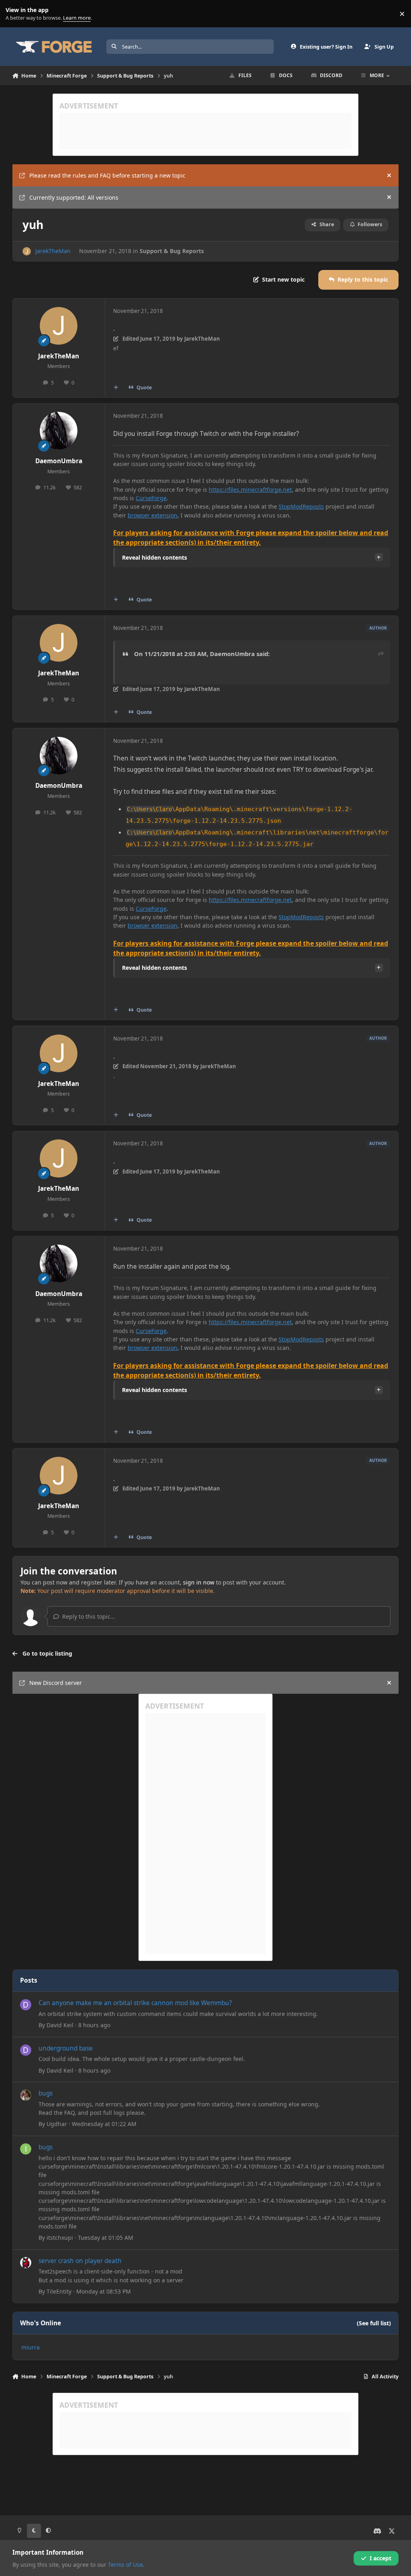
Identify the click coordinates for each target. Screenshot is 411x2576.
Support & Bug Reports (172, 251)
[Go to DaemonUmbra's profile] (59, 431)
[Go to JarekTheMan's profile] (27, 251)
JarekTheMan (53, 251)
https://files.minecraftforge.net (250, 490)
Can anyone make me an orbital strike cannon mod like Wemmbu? (135, 2003)
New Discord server (56, 1683)
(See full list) (374, 2323)
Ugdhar (57, 2124)
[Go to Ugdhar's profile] (26, 2095)
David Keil (60, 2025)
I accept (380, 2558)
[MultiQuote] (116, 388)
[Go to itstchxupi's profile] (26, 2149)
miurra (31, 2347)
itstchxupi (60, 2238)
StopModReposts (301, 506)
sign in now (199, 1582)
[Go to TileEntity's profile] (26, 2263)
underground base (66, 2048)
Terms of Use (125, 2565)
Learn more (15, 14)
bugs (46, 2093)
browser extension (153, 515)
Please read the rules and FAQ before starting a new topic (107, 175)
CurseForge (151, 498)
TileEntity (59, 2291)
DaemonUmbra (59, 461)
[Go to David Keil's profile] (26, 2005)
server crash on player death (80, 2261)
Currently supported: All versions (74, 197)
